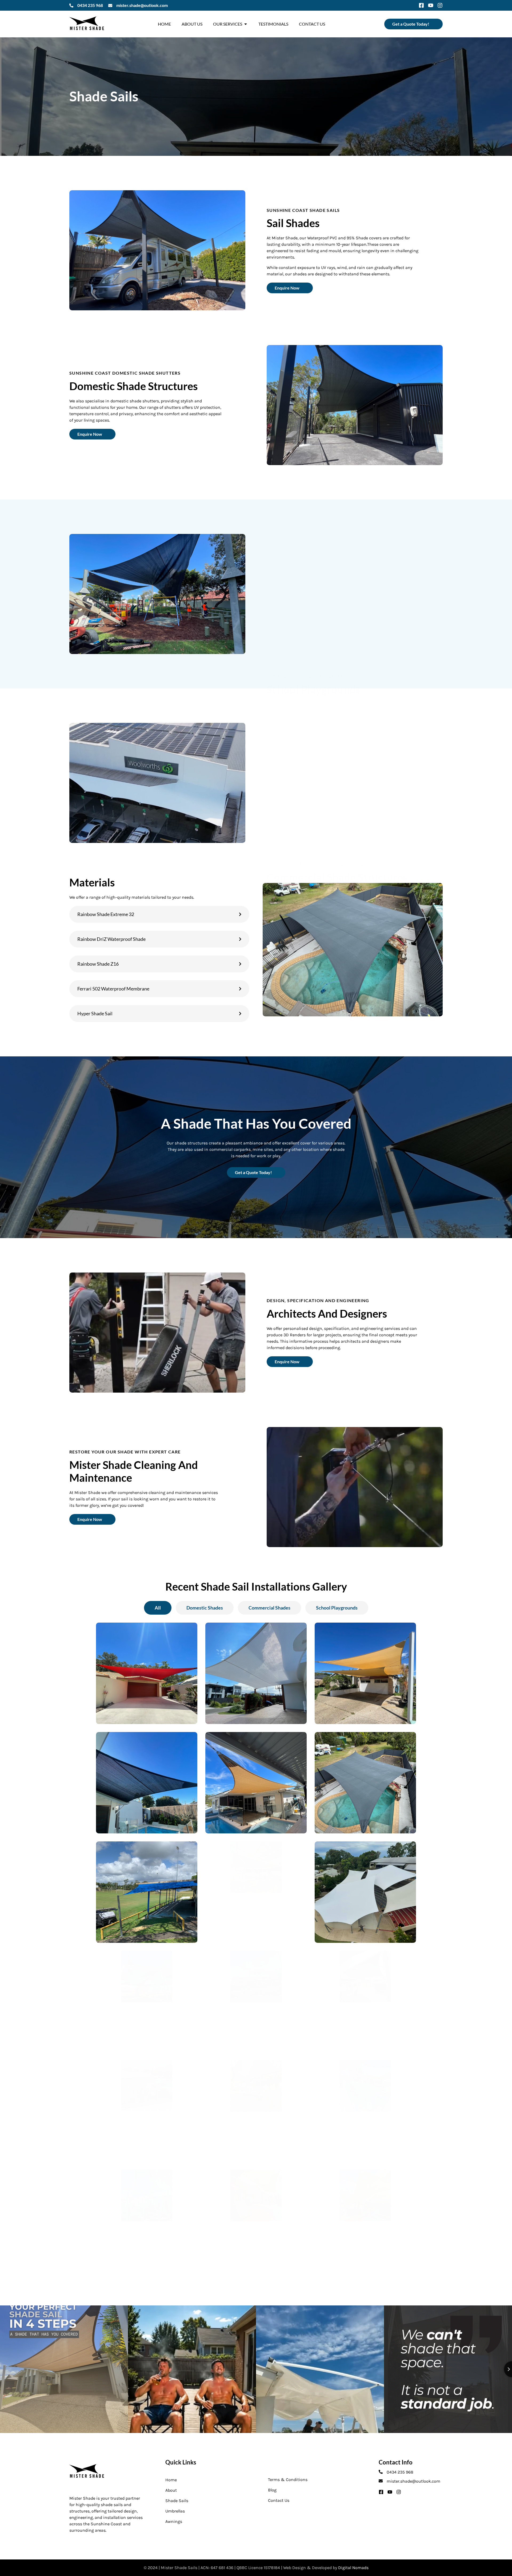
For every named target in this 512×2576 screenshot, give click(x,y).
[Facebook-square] (421, 5)
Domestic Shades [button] (205, 1608)
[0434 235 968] (71, 5)
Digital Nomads (353, 2568)
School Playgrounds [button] (337, 1608)
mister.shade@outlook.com (142, 5)
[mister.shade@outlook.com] (110, 5)
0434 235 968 (90, 5)
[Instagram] (440, 5)
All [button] (158, 1608)
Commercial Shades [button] (269, 1608)
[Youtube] (431, 5)
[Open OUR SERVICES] (246, 24)
